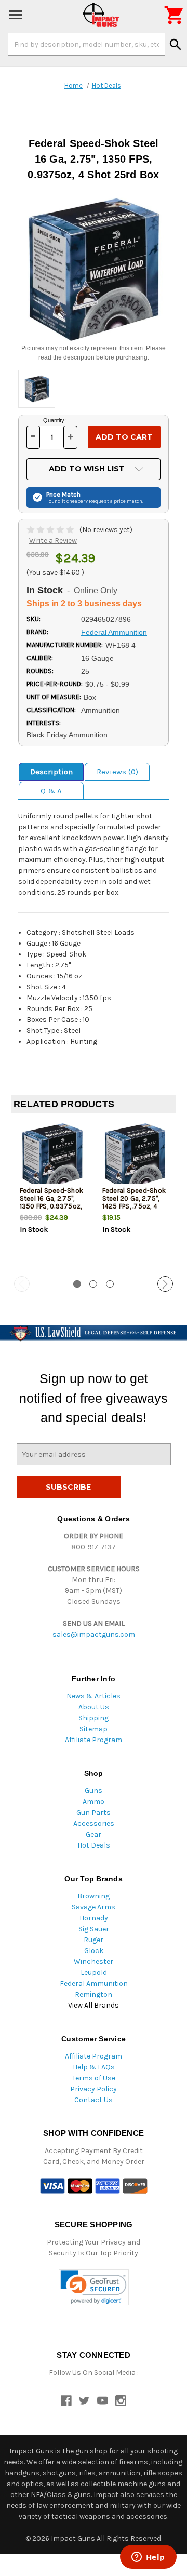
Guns (94, 1791)
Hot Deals (94, 1845)
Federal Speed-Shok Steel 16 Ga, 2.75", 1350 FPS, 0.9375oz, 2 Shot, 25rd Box (52, 1202)
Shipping (94, 1718)
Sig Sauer (94, 1929)
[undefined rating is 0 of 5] (51, 530)
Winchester (94, 1962)
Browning (94, 1896)
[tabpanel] (52, 1196)
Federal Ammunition (94, 1983)
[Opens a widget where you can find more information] (148, 2558)
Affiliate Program (94, 1740)
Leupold (94, 1973)
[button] (94, 2287)
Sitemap (94, 1729)
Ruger (94, 1940)
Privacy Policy (94, 2089)
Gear (94, 1834)
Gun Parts (94, 1813)
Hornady (94, 1918)
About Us (94, 1707)
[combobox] (86, 44)
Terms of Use (94, 2078)
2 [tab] (93, 1284)
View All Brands (94, 2005)
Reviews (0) (117, 772)
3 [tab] (110, 1284)
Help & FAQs (94, 2067)
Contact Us (94, 2100)
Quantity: (55, 420)
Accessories (94, 1823)
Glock (94, 1951)
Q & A (51, 791)
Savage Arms (94, 1907)
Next (165, 1284)
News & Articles (94, 1696)
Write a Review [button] (53, 541)
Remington (94, 1994)
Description (51, 772)
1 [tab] (77, 1284)
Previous (22, 1284)
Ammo (94, 1802)
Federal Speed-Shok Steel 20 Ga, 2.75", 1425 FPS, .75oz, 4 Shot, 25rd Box (134, 1202)
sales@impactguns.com (94, 1634)
